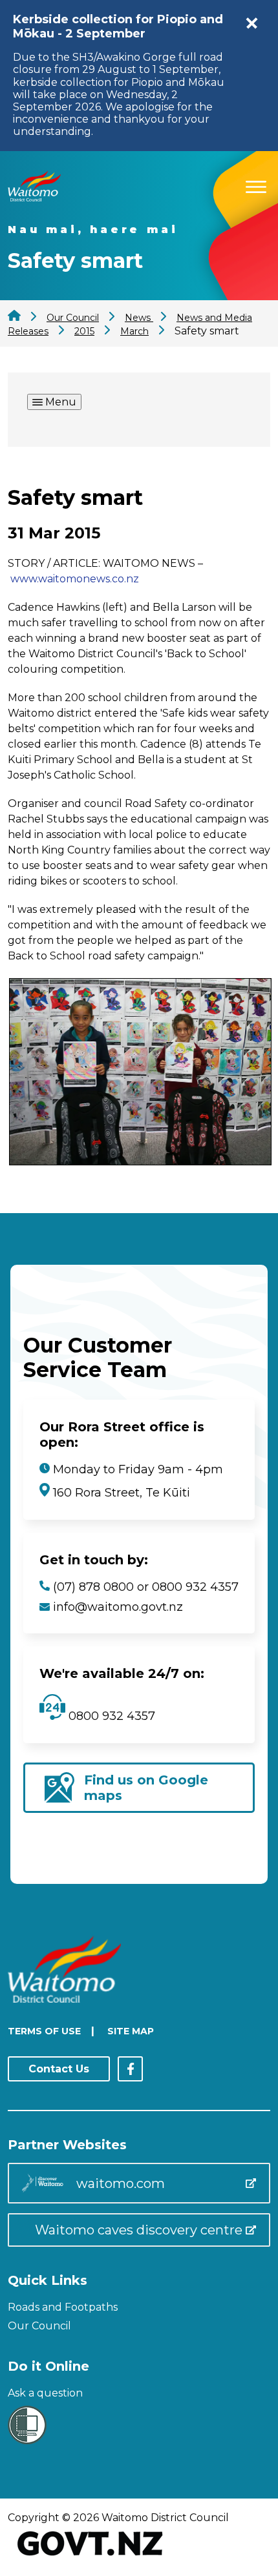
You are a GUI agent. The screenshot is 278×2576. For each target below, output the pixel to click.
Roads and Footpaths (63, 2307)
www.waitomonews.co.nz (75, 579)
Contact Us (59, 2069)
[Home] (34, 198)
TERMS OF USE (44, 2031)
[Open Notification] (252, 23)
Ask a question (45, 2393)
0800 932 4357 (110, 1716)
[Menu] (256, 185)
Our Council (39, 2326)
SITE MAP (131, 2031)
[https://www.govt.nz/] (90, 2557)
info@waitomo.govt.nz (118, 1607)
